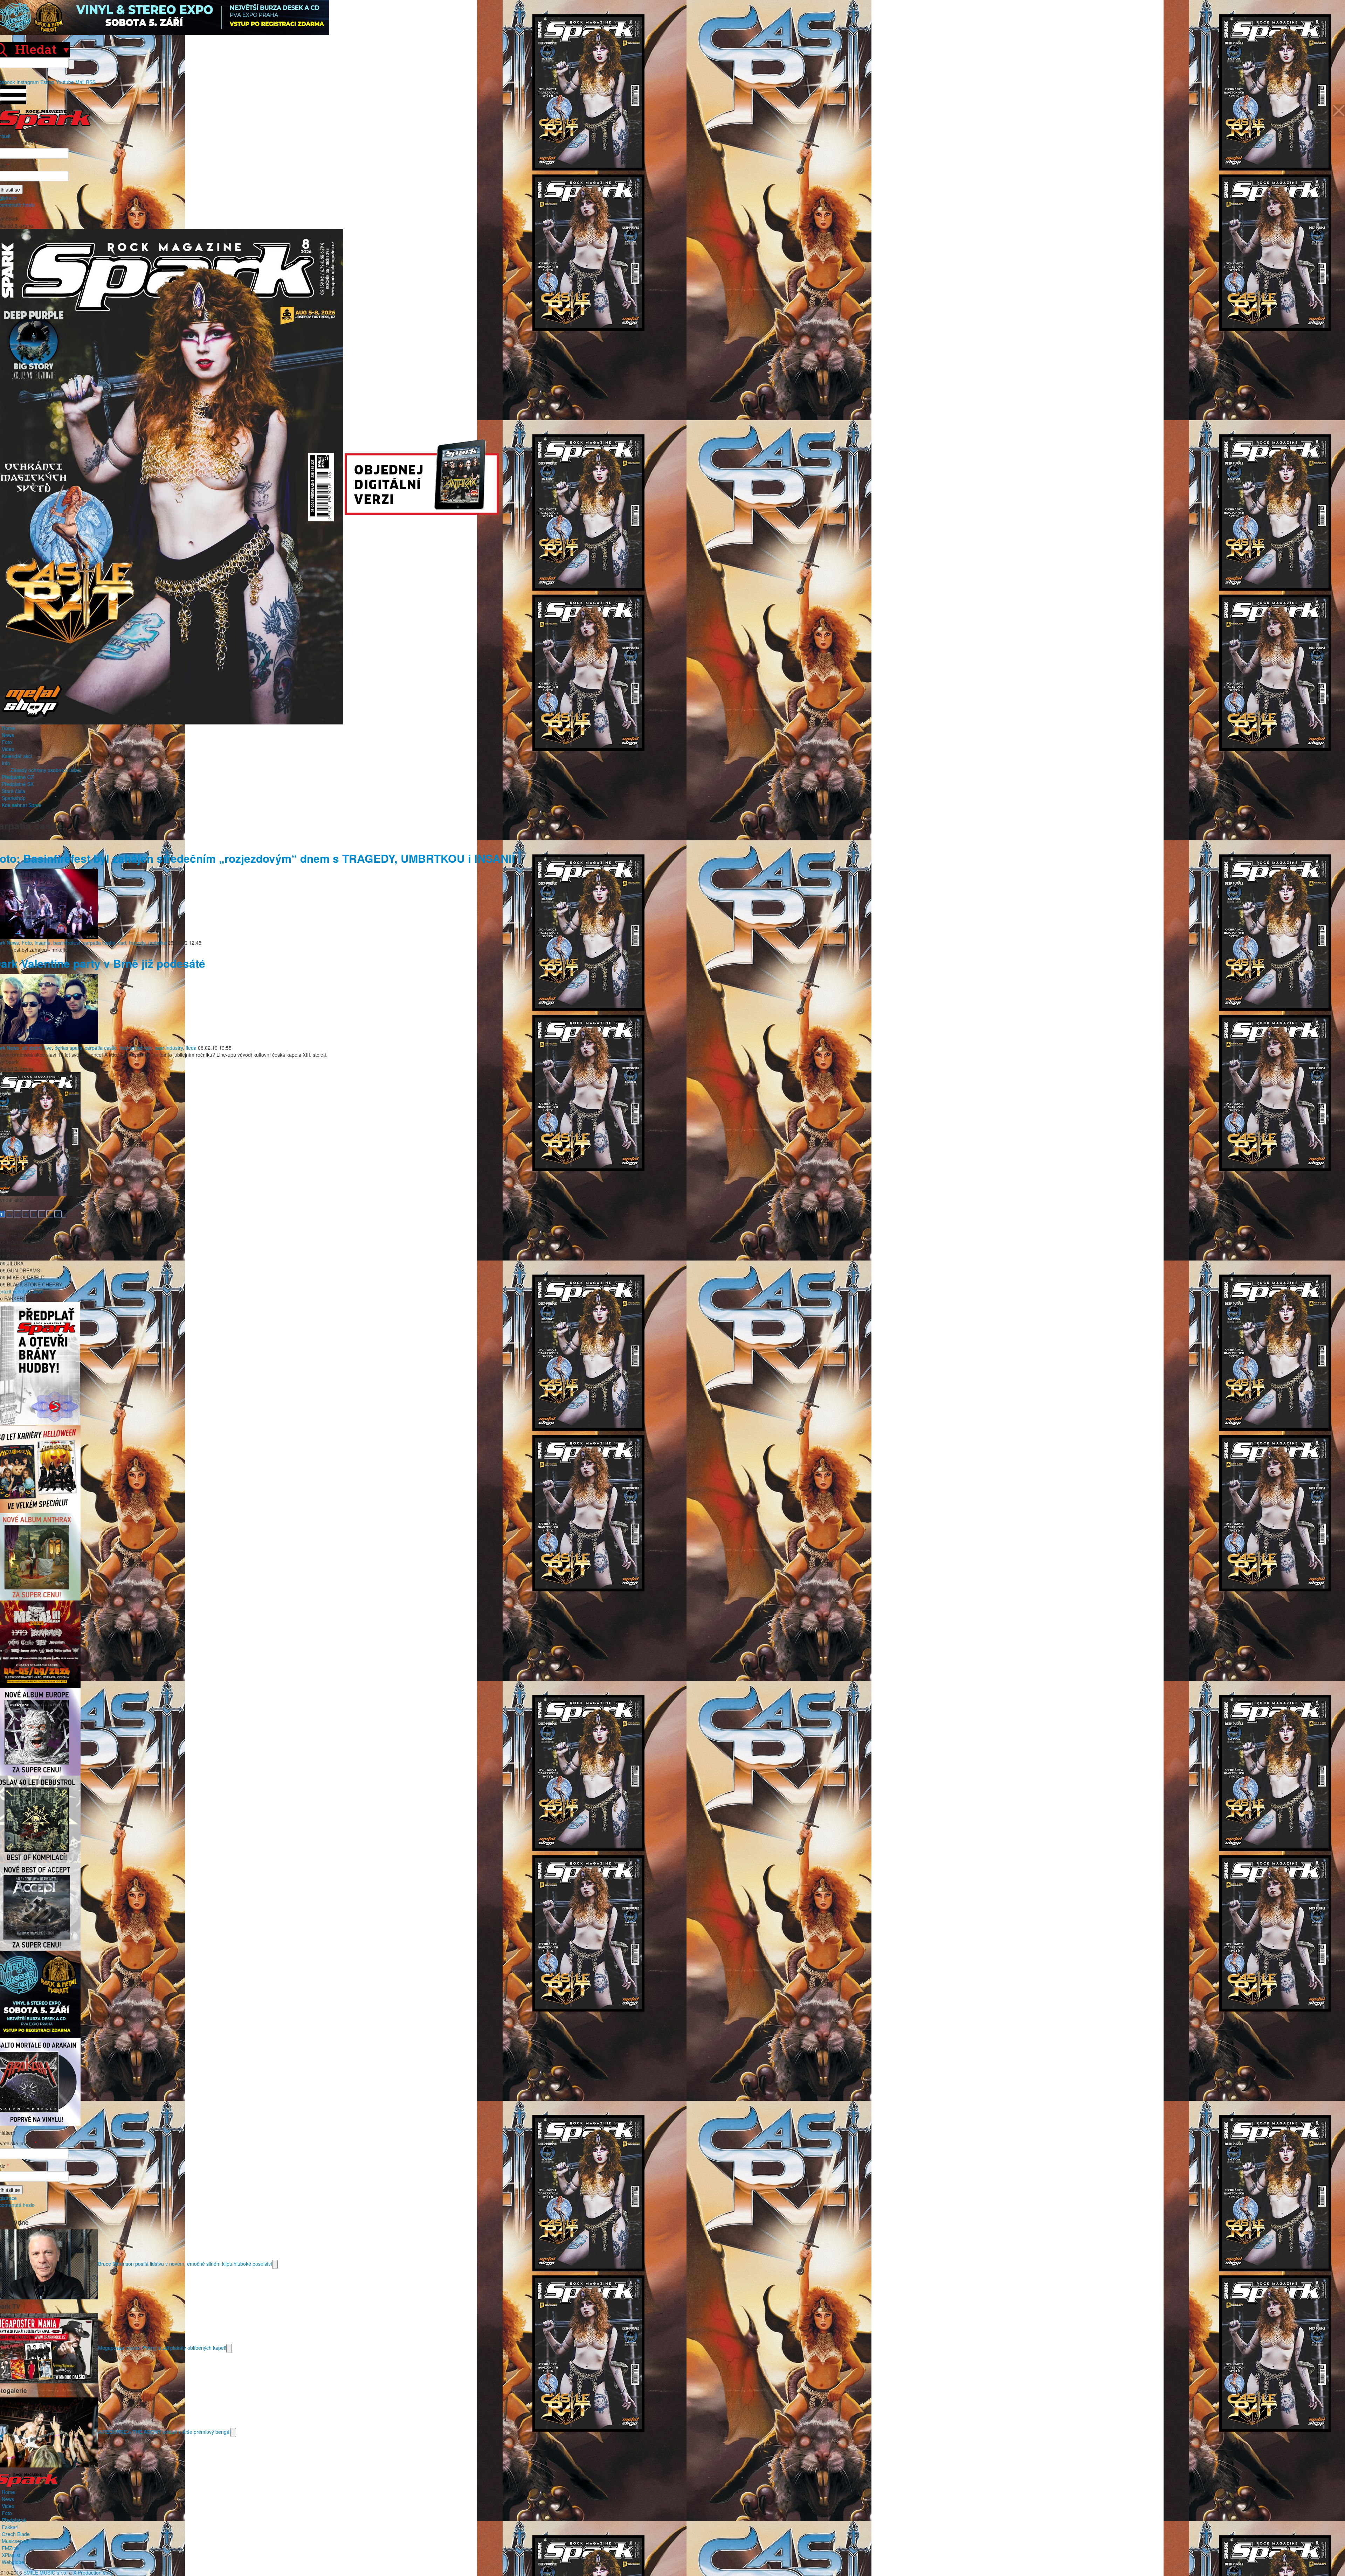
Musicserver (15, 2541)
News (8, 735)
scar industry (169, 1048)
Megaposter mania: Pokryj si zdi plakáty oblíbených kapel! (162, 2347)
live (48, 1048)
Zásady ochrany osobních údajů (46, 770)
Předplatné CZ (18, 777)
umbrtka (157, 943)
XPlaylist (11, 2555)
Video (8, 749)
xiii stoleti (32, 1048)
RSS (91, 82)
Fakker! (10, 2527)
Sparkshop (14, 798)
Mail (80, 82)
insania (43, 943)
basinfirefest (67, 943)
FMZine (10, 2548)
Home (8, 728)
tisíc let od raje (136, 1048)
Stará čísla (13, 791)
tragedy (137, 943)
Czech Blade (16, 2534)
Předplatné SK (18, 784)
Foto (7, 742)
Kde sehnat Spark (22, 805)
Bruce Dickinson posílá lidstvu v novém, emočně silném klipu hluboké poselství (185, 2263)
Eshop (47, 82)
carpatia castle (99, 943)
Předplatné (14, 2520)
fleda (191, 1048)
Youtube (65, 82)
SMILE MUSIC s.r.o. (46, 2572)
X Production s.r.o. (94, 2572)
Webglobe (13, 2562)
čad (122, 943)
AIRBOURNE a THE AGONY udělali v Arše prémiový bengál (164, 2431)
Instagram (28, 82)
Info (6, 763)
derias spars (68, 1048)
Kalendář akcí (17, 756)
